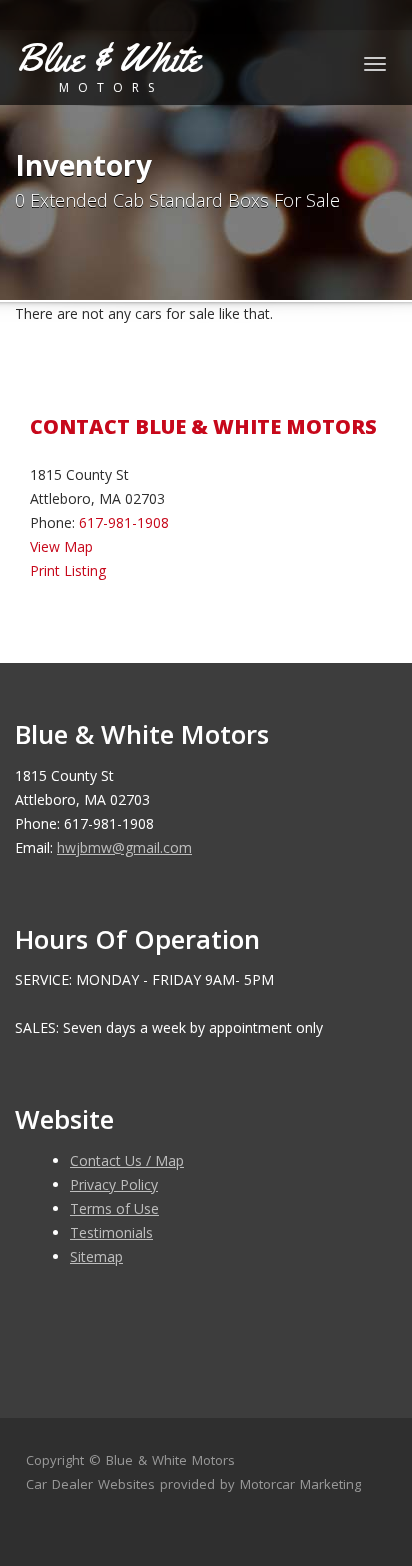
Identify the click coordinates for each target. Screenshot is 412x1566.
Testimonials (111, 1232)
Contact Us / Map (127, 1160)
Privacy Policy (114, 1184)
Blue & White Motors (170, 1460)
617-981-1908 (124, 522)
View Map (61, 546)
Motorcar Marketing (300, 1484)
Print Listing (68, 570)
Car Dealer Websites (90, 1484)
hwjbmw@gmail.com (124, 847)
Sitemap (96, 1256)
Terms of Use (114, 1208)
